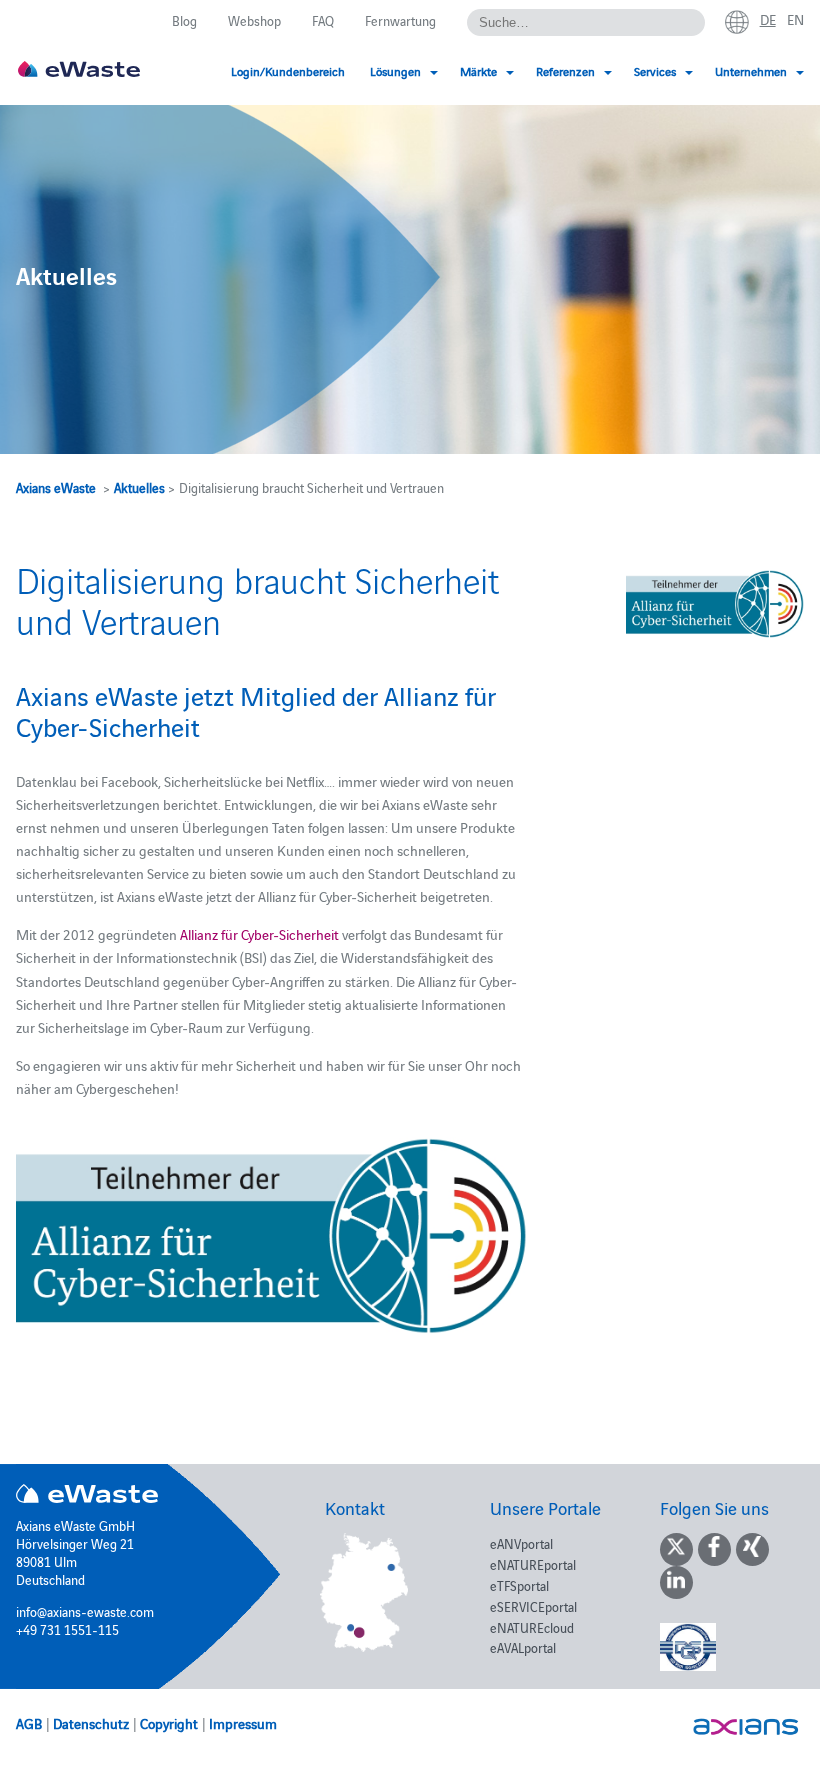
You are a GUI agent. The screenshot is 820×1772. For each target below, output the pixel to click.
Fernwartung (400, 20)
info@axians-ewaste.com (85, 1611)
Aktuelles (139, 487)
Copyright (169, 1723)
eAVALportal (523, 1647)
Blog (184, 20)
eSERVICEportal (533, 1606)
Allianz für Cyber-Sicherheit (259, 934)
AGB (29, 1723)
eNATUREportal (533, 1564)
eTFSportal (519, 1585)
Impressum (243, 1723)
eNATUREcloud (532, 1627)
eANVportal (521, 1543)
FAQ (323, 20)
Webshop (254, 20)
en (795, 19)
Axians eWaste (56, 487)
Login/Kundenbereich (288, 70)
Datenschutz (91, 1723)
